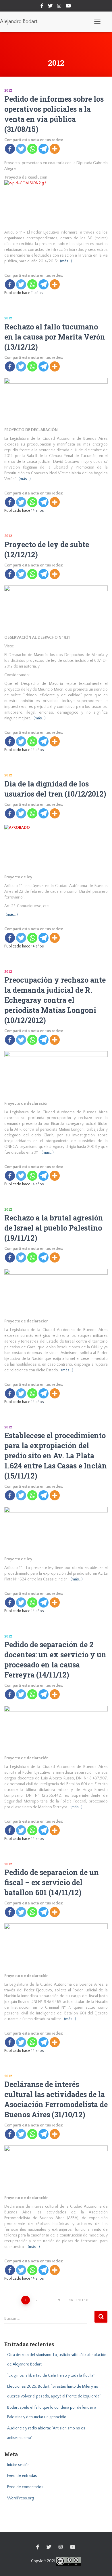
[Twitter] (21, 149)
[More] (55, 149)
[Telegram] (44, 149)
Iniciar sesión (18, 2465)
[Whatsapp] (32, 149)
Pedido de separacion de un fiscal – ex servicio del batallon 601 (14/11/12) (52, 1882)
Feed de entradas (22, 2476)
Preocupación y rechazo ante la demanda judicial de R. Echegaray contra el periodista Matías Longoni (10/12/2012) (55, 1000)
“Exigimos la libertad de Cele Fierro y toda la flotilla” (51, 2376)
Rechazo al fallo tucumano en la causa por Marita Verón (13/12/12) (55, 337)
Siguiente (77, 2300)
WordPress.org (20, 2498)
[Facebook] (10, 149)
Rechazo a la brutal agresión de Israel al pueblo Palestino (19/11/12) (54, 1228)
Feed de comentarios (25, 2487)
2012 (8, 90)
